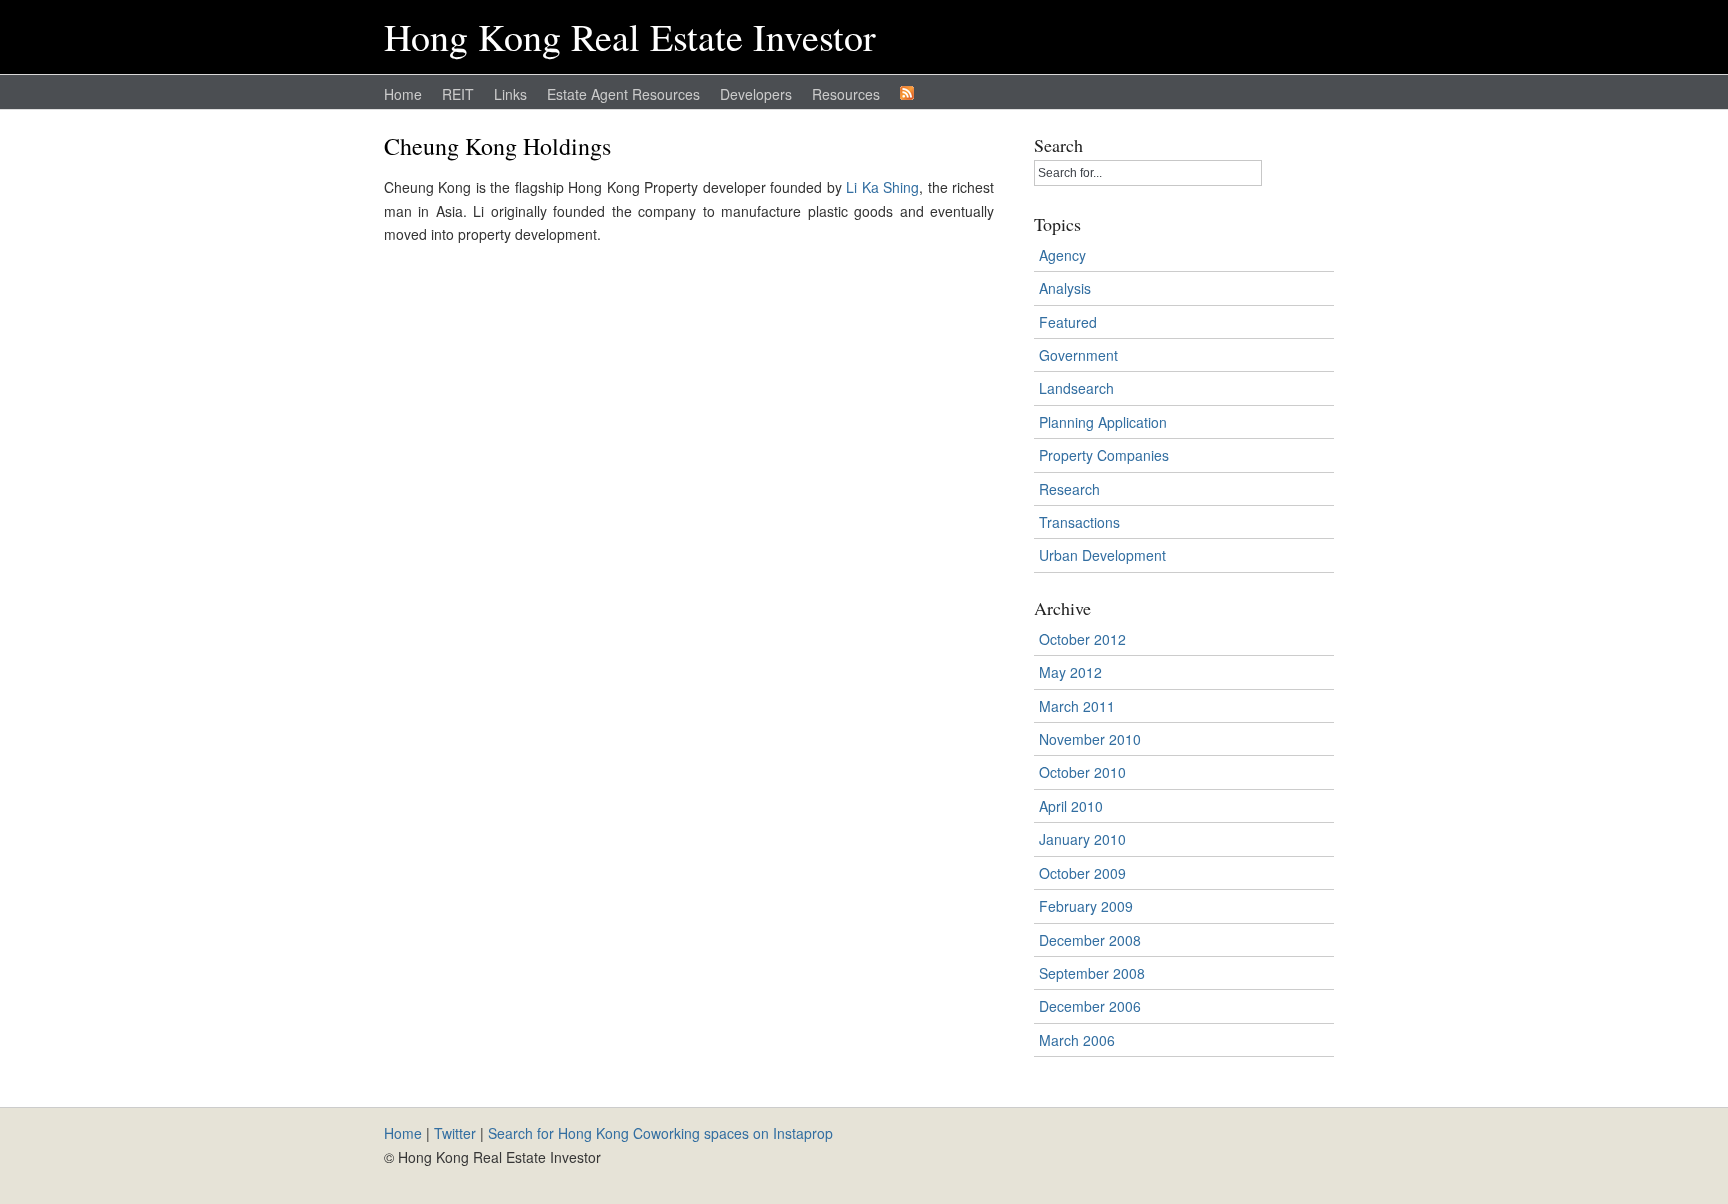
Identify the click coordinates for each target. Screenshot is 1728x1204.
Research (1069, 489)
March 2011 (1077, 706)
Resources (846, 94)
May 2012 (1070, 672)
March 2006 (1077, 1040)
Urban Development (1102, 555)
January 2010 (1082, 839)
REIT (458, 94)
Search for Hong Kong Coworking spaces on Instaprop (660, 1133)
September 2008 (1092, 973)
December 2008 (1090, 940)
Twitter (455, 1133)
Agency (1062, 255)
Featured (1068, 322)
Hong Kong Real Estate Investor (630, 36)
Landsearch (1076, 388)
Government (1078, 355)
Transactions (1079, 522)
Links (510, 94)
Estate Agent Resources (623, 94)
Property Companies (1104, 455)
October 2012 (1082, 639)
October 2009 (1082, 873)
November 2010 (1090, 739)
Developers (756, 94)
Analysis (1065, 288)
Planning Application (1103, 422)
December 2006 (1090, 1006)
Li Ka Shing (882, 187)
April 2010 (1071, 806)
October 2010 (1082, 772)
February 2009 (1086, 906)
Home (403, 94)
